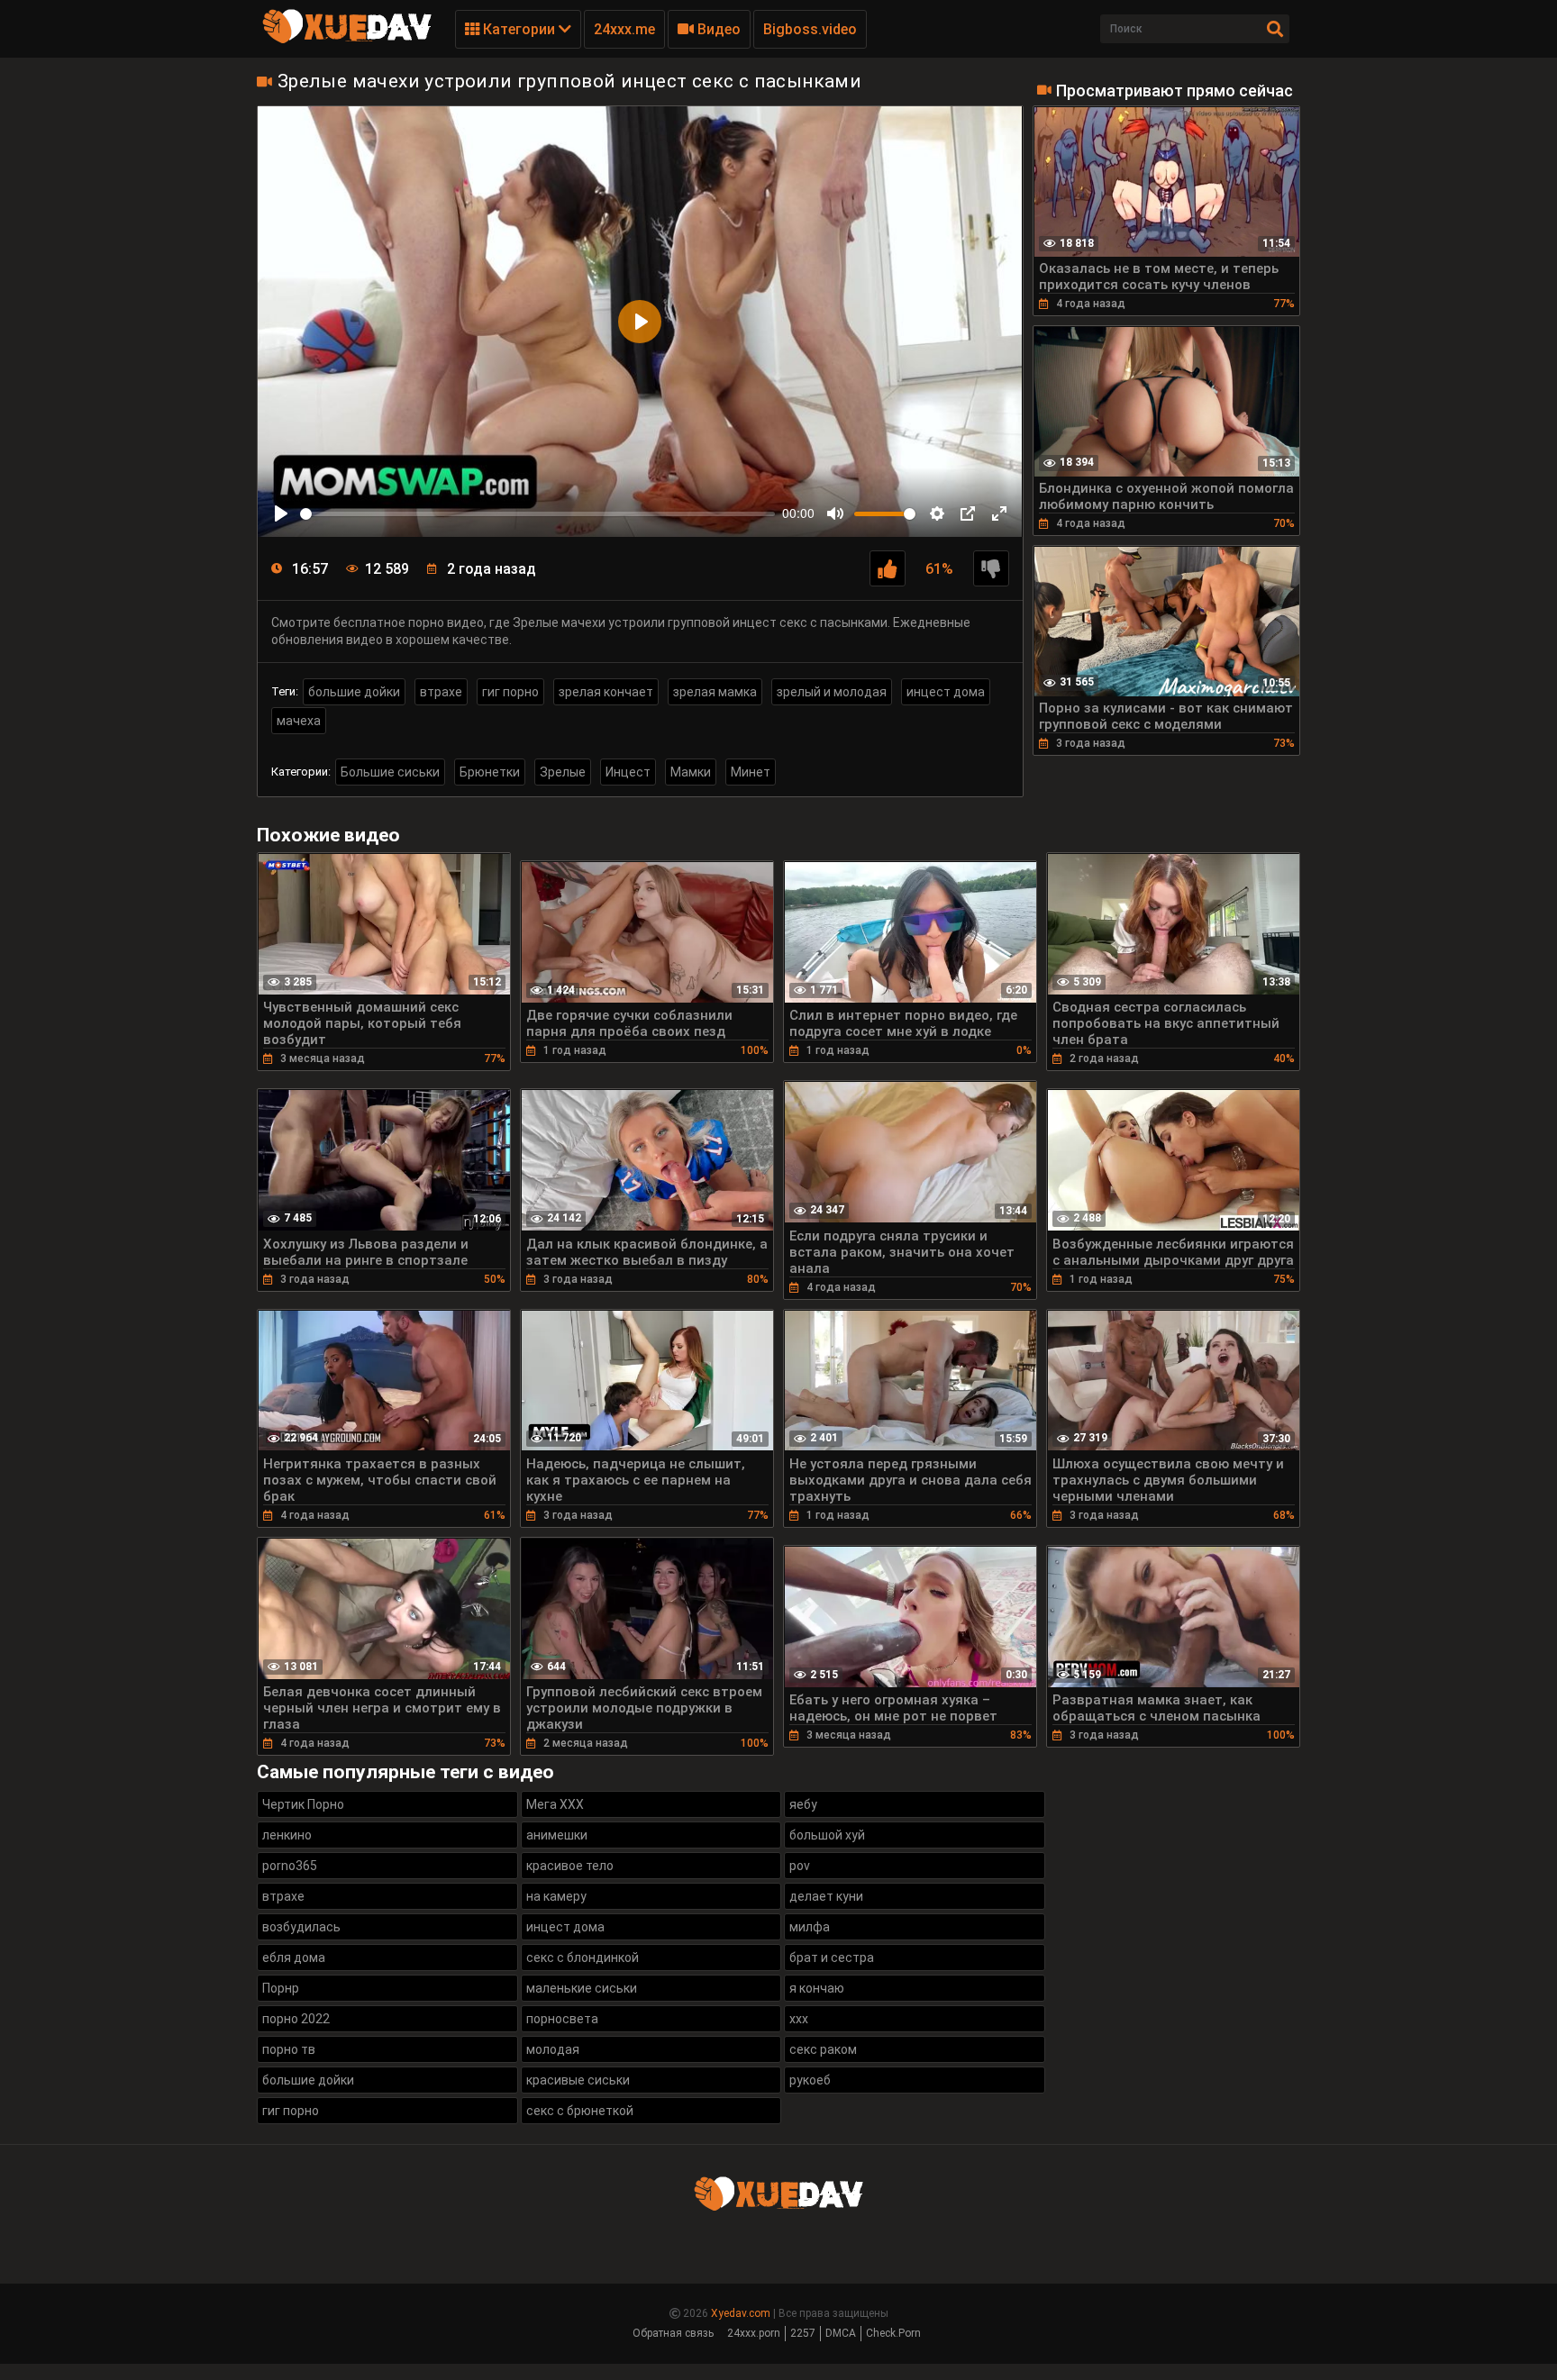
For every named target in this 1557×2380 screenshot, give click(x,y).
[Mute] (835, 513)
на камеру (556, 1896)
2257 (803, 2333)
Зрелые (563, 772)
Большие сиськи (390, 772)
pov (800, 1866)
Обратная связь (673, 2333)
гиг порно (510, 692)
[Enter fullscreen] (999, 513)
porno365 (290, 1866)
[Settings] (937, 513)
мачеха (299, 721)
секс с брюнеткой (580, 2111)
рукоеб (810, 2080)
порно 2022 (296, 2019)
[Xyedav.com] (347, 41)
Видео (717, 29)
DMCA (841, 2333)
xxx (799, 2019)
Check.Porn (893, 2333)
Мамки (691, 772)
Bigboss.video (810, 29)
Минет (751, 772)
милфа (810, 1927)
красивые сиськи (578, 2080)
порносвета (562, 2019)
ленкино (287, 1835)
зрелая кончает (606, 692)
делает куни (826, 1896)
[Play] (281, 513)
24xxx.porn (754, 2333)
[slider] (537, 514)
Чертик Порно (303, 1804)
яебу (803, 1804)
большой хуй (827, 1835)
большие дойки (354, 692)
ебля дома (294, 1958)
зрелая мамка (715, 692)
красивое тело (570, 1866)
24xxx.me (624, 29)
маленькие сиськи (582, 1988)
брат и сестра (832, 1958)
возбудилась (301, 1927)
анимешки (557, 1835)
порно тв (289, 2049)
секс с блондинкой (583, 1958)
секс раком (823, 2049)
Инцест (628, 772)
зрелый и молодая (832, 692)
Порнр (281, 1988)
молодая (553, 2049)
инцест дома (946, 692)
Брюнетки (490, 772)
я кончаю (817, 1988)
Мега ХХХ (555, 1804)
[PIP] (968, 513)
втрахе (441, 692)
